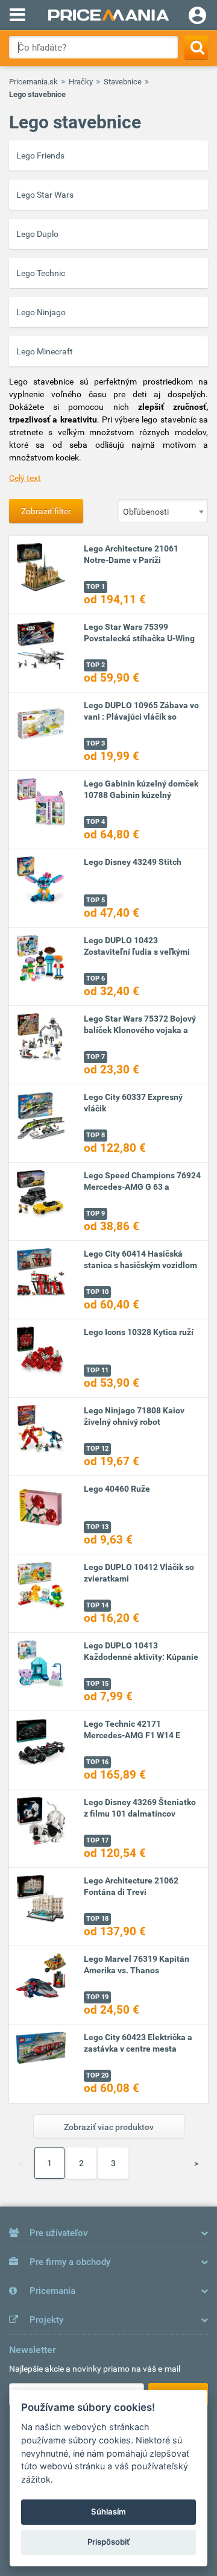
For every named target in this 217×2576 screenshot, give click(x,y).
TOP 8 (96, 1135)
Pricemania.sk (33, 82)
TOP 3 (96, 743)
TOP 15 (97, 1684)
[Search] (196, 47)
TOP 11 (97, 1370)
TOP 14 (97, 1605)
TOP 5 (96, 900)
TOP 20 (97, 2075)
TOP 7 (96, 1057)
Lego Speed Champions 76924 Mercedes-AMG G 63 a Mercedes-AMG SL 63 (142, 1187)
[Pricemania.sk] (108, 15)
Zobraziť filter (46, 511)
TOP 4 (96, 822)
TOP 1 (96, 587)
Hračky (81, 82)
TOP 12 (97, 1449)
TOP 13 (97, 1527)
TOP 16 (97, 1762)
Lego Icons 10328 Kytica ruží (139, 1332)
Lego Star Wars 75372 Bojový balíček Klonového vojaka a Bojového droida (140, 1030)
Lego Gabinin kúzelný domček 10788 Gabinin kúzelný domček (141, 795)
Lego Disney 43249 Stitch (133, 862)
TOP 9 (96, 1214)
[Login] (197, 17)
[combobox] (163, 511)
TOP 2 (96, 665)
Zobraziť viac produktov (109, 2127)
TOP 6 (96, 979)
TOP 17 (97, 1840)
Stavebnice (123, 82)
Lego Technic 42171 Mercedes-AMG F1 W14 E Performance (132, 1735)
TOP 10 (97, 1292)
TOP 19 (97, 1997)
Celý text (25, 478)
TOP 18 (97, 1919)
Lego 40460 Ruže (117, 1489)
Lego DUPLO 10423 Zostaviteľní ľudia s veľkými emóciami (137, 952)
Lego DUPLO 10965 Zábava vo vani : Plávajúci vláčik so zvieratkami (141, 717)
